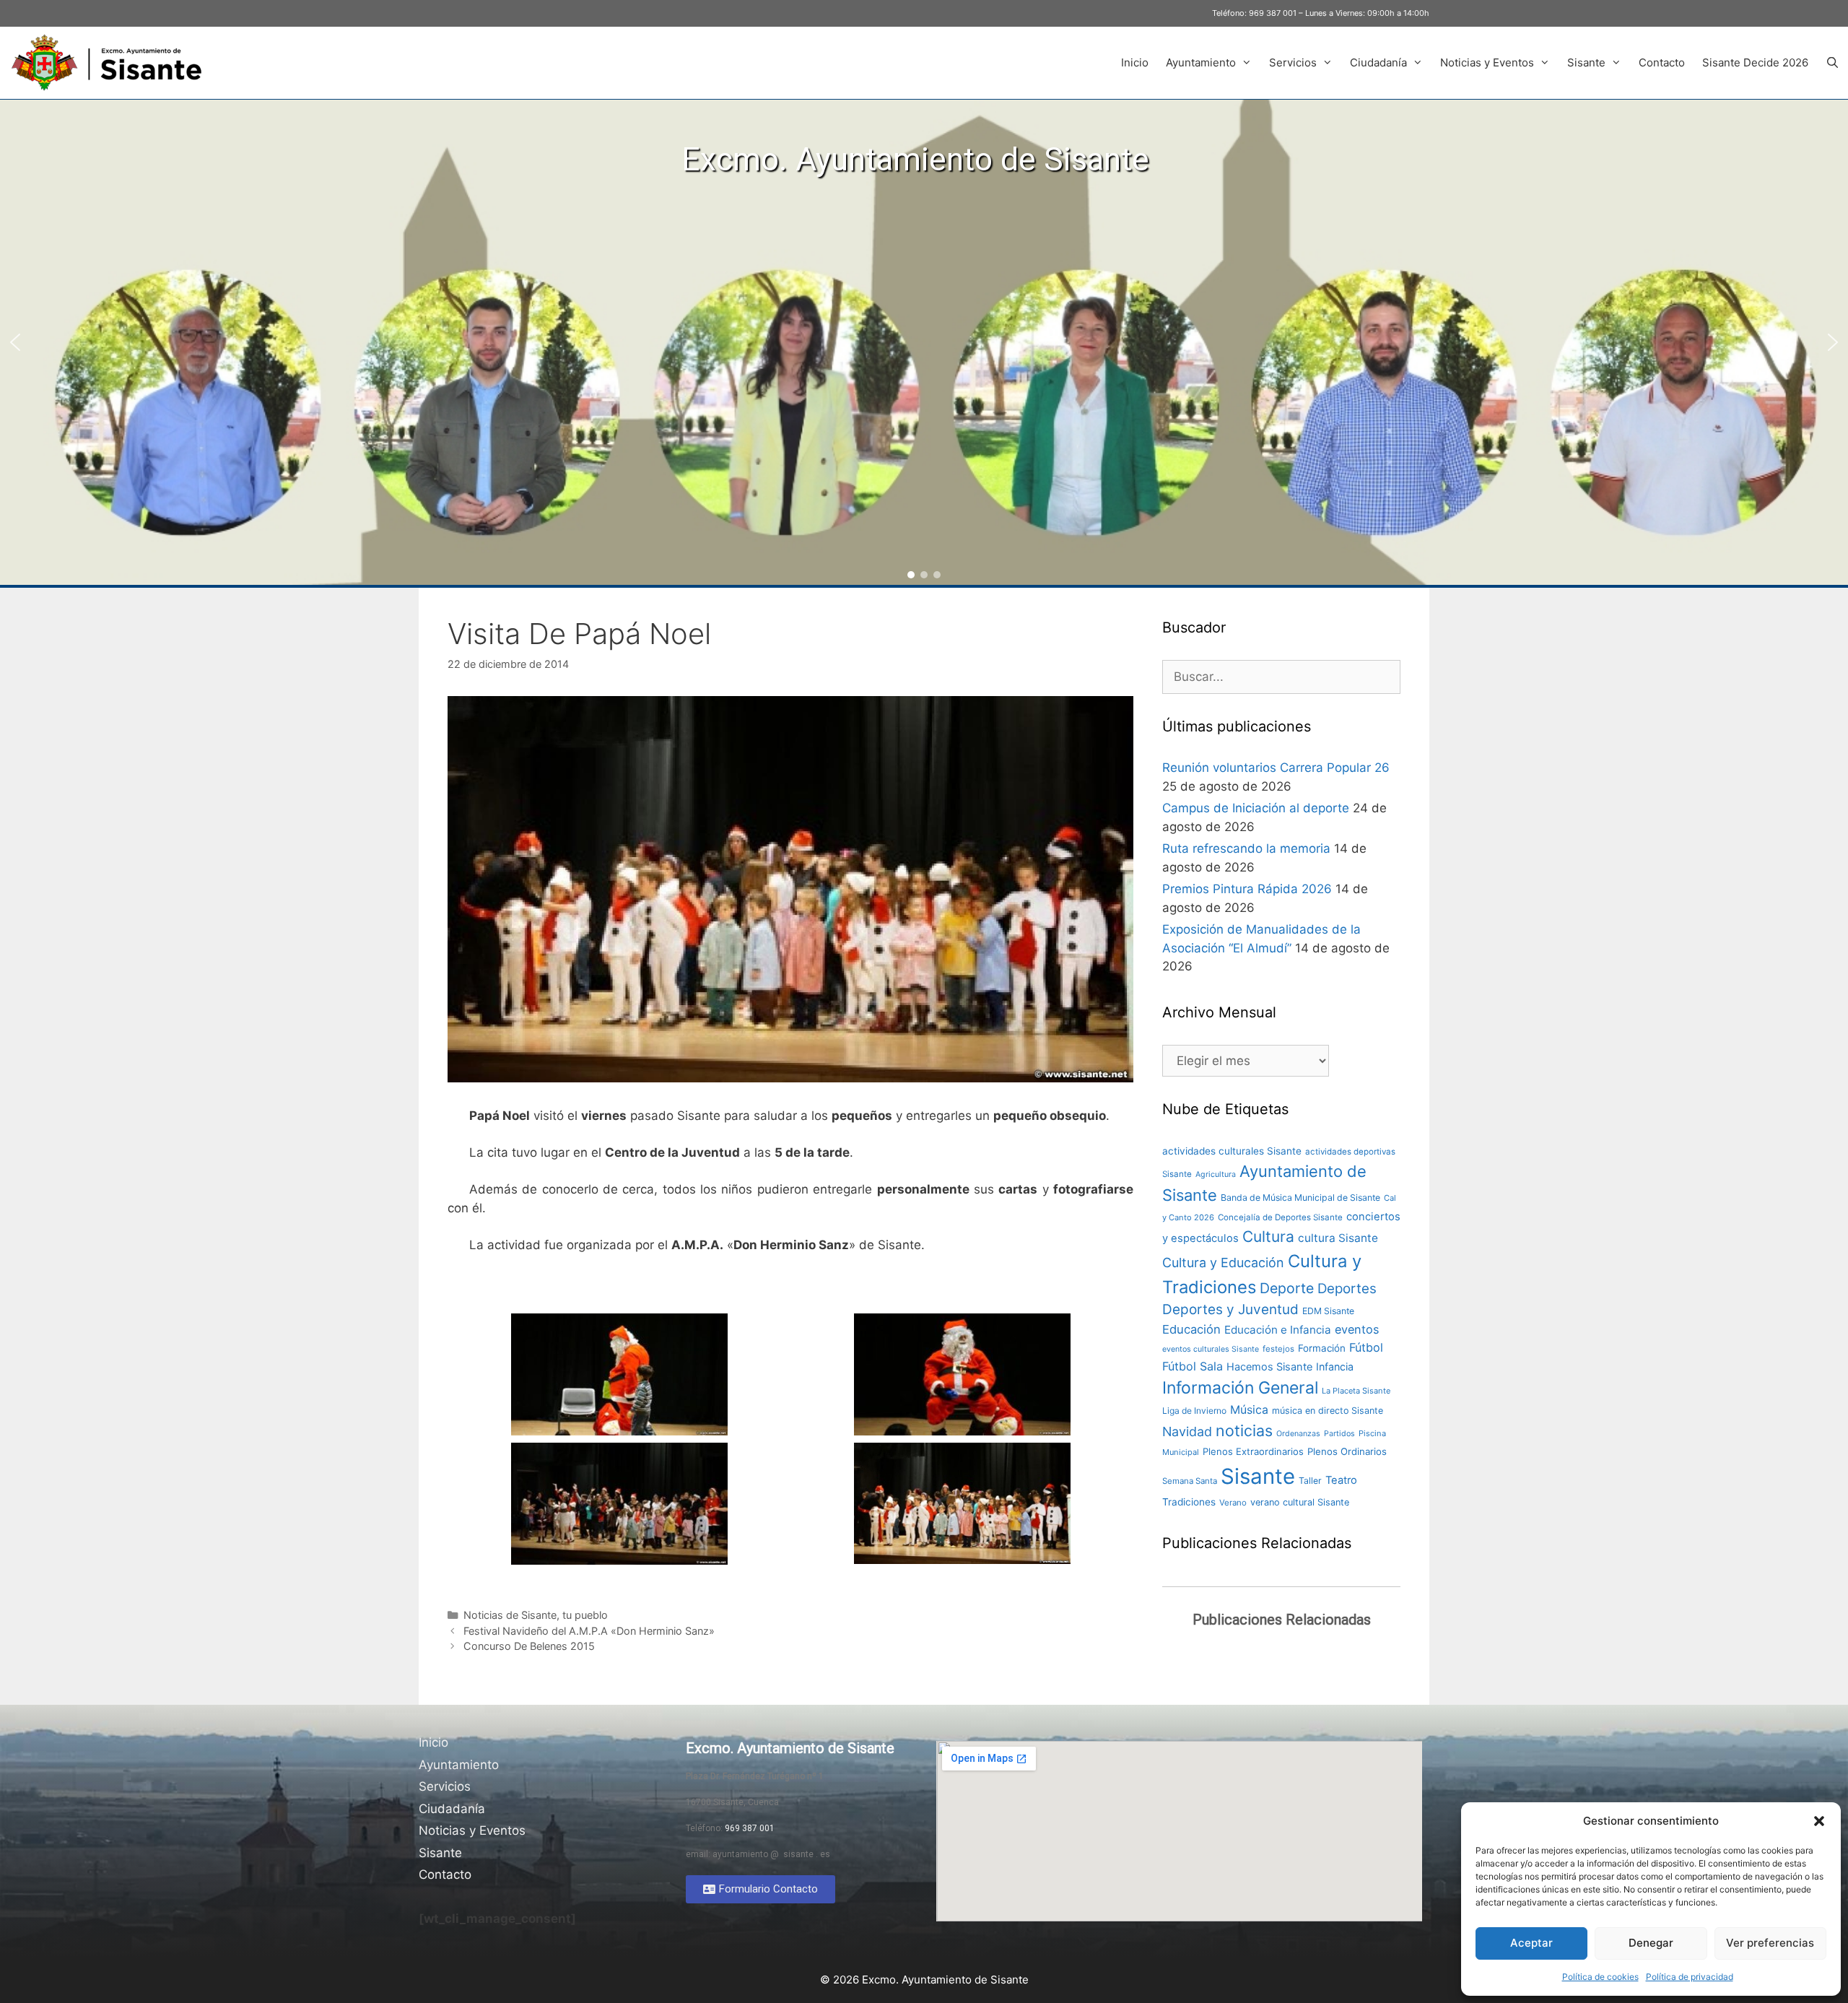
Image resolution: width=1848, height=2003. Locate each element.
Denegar (1651, 1943)
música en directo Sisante (1328, 1411)
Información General (1240, 1388)
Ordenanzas (1298, 1434)
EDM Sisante (1328, 1311)
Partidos (1339, 1434)
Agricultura (1216, 1174)
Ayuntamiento (1201, 62)
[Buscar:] (1281, 677)
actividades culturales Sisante (1232, 1151)
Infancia (1335, 1367)
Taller (1310, 1481)
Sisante (1586, 62)
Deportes (1347, 1289)
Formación (1322, 1348)
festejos (1278, 1349)
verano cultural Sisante (1300, 1502)
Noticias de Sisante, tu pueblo (536, 1615)
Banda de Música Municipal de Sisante (1300, 1198)
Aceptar (1531, 1943)
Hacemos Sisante (1269, 1367)
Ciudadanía (1378, 62)
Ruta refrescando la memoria (1246, 848)
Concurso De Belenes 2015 (529, 1646)
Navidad (1187, 1431)
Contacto (1662, 62)
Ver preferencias (1770, 1943)
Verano (1233, 1503)
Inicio (1135, 62)
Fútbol (1366, 1347)
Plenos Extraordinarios (1253, 1451)
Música (1249, 1410)
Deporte (1287, 1288)
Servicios (1293, 62)
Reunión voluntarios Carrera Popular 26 (1276, 768)
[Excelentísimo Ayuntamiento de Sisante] (112, 63)
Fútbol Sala (1193, 1366)
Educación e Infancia (1278, 1330)
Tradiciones (1189, 1502)
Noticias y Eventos (1487, 62)
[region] (924, 342)
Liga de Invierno (1194, 1411)
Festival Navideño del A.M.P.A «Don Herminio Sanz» (589, 1631)
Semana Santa (1190, 1481)
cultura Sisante (1338, 1238)
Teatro (1341, 1480)
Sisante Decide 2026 (1755, 62)
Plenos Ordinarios (1347, 1451)
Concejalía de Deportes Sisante (1280, 1217)
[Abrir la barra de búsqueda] (1832, 63)
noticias (1244, 1430)
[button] (1819, 1821)
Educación (1191, 1329)
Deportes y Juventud (1230, 1309)
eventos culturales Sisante (1211, 1349)
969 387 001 (1273, 13)
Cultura (1268, 1237)
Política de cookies (1600, 1977)
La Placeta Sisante (1356, 1391)
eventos (1357, 1329)
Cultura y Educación (1223, 1263)
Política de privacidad (1690, 1977)
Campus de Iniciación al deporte (1256, 808)
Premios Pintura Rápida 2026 (1247, 889)
